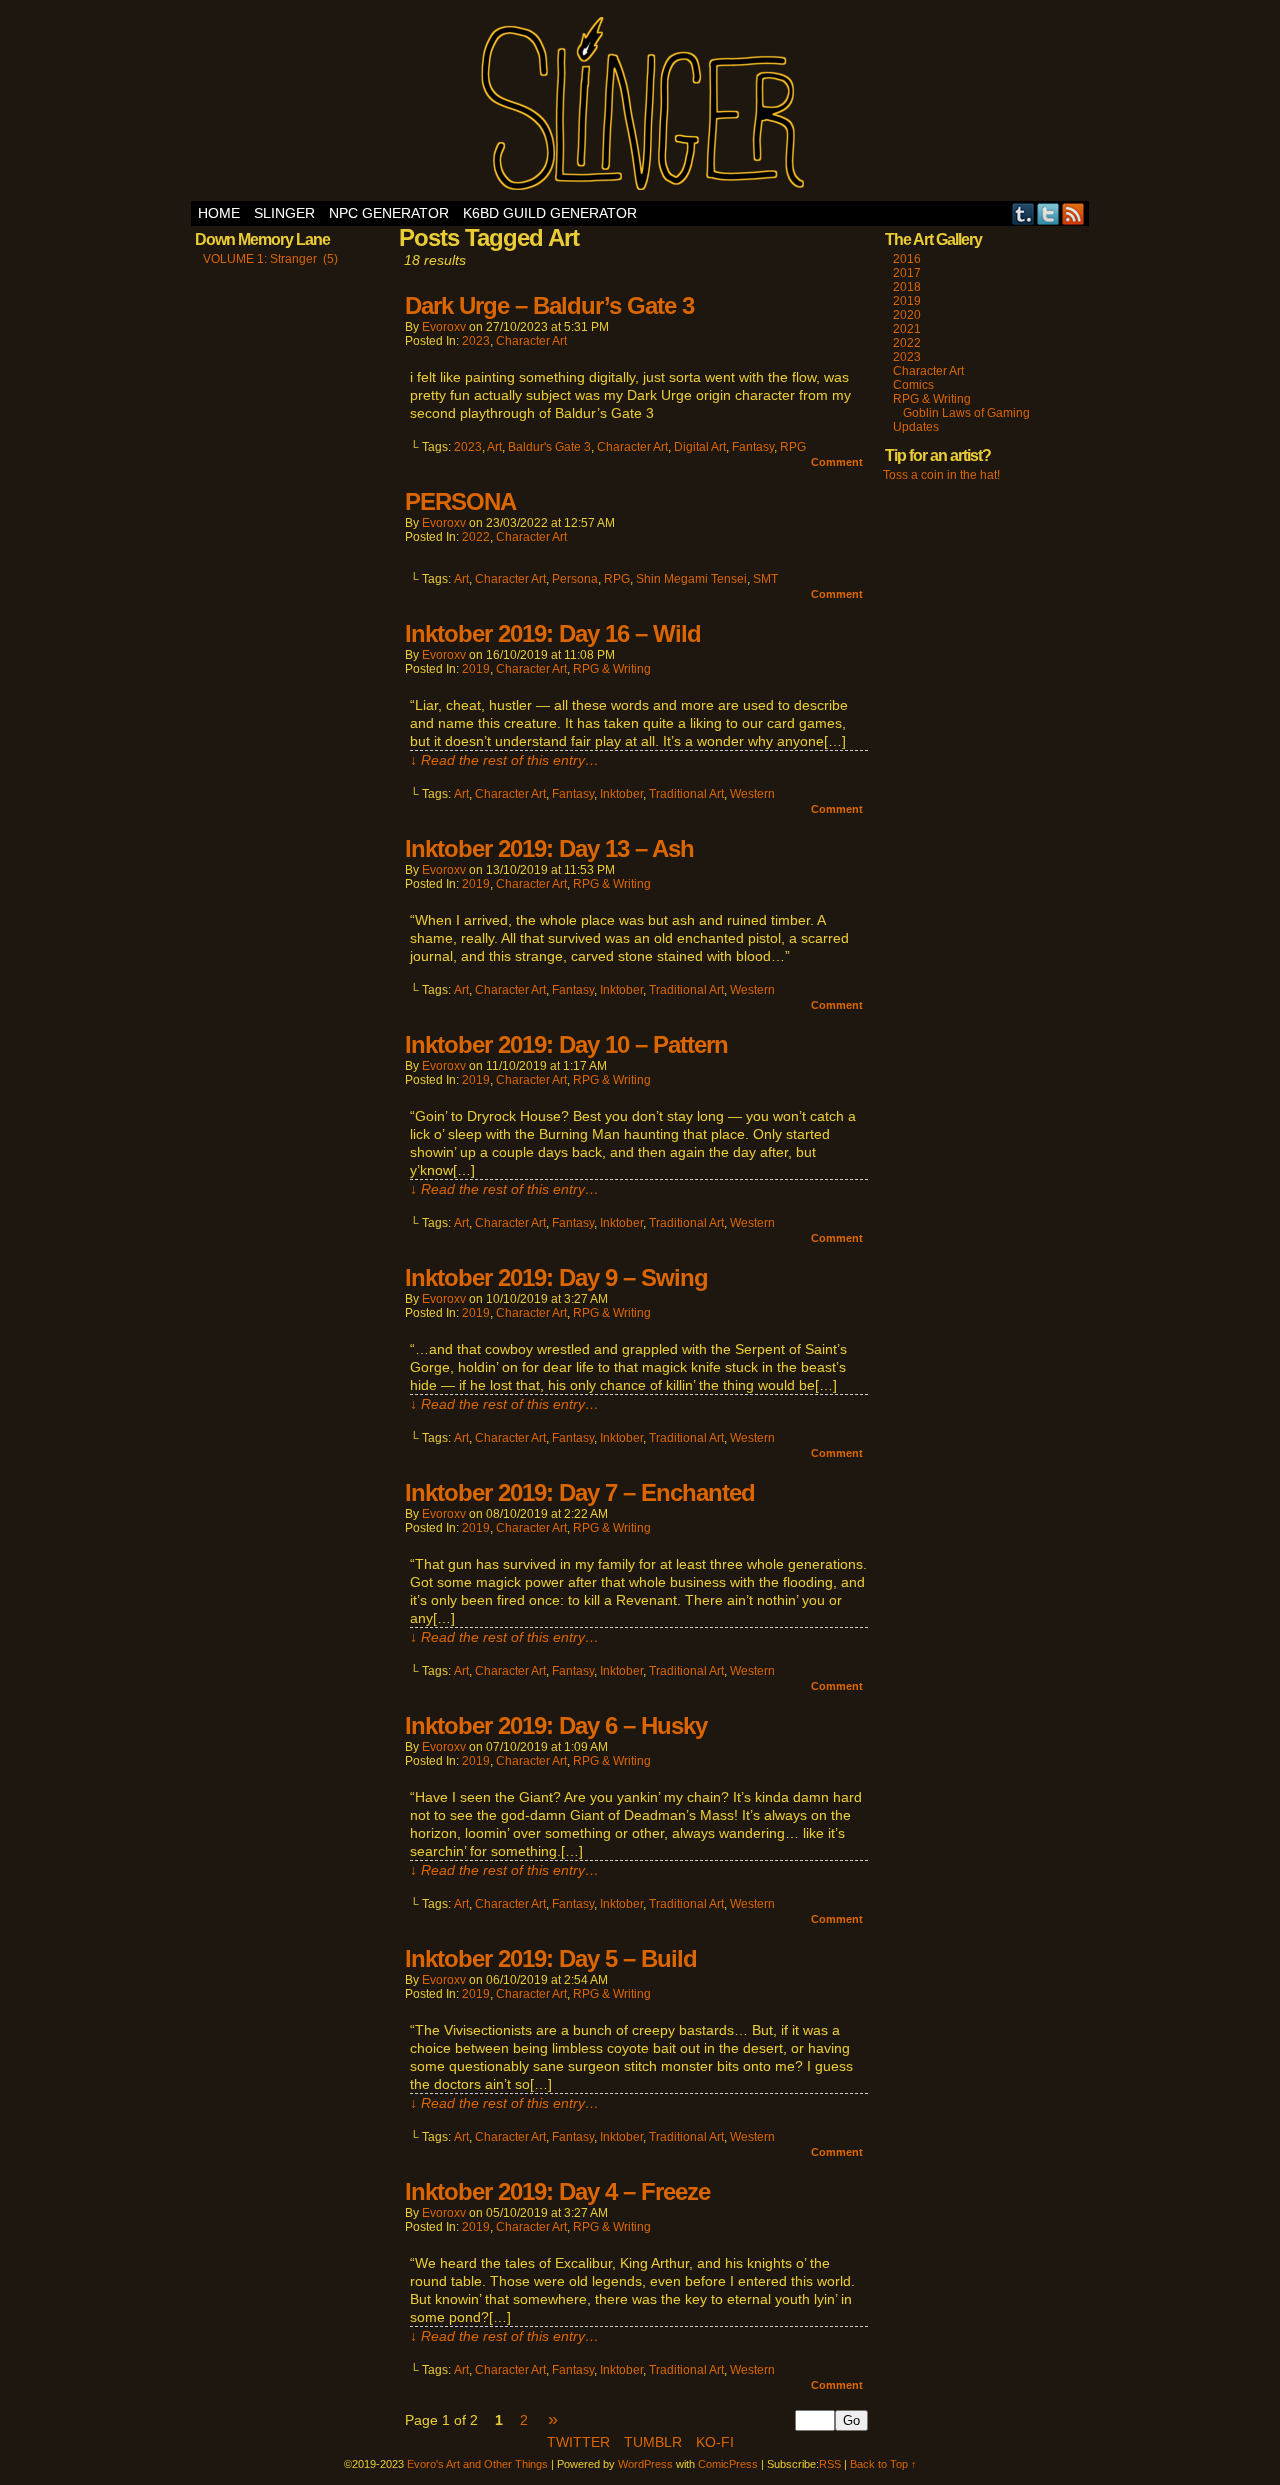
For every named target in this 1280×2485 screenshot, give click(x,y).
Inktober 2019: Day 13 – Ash (549, 848)
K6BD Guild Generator (550, 213)
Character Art (531, 341)
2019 (476, 669)
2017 (907, 273)
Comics (913, 385)
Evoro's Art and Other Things (640, 105)
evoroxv (444, 327)
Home (219, 213)
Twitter (1048, 213)
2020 (907, 315)
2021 (907, 329)
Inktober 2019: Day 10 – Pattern (566, 1044)
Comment (838, 462)
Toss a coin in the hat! (941, 475)
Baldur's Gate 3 (549, 447)
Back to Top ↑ (883, 2464)
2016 (907, 259)
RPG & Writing (612, 669)
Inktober (621, 794)
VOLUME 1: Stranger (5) (270, 259)
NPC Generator (389, 213)
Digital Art (700, 447)
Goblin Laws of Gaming (966, 413)
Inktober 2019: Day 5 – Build (551, 1958)
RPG (793, 447)
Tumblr (1023, 213)
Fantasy (753, 447)
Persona (575, 579)
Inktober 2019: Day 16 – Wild (553, 633)
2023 (476, 341)
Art (494, 447)
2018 (907, 287)
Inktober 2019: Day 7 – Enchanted (580, 1492)
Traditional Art (686, 794)
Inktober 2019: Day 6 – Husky (556, 1725)
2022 (476, 537)
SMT (765, 579)
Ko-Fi (715, 2442)
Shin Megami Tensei (691, 579)
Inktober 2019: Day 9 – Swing (556, 1277)
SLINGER (284, 213)
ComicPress (728, 2464)
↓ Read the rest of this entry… (504, 760)
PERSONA (460, 501)
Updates (916, 427)
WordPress (645, 2464)
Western (752, 794)
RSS (1073, 213)
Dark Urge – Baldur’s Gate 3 (549, 305)
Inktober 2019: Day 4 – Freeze (557, 2191)
